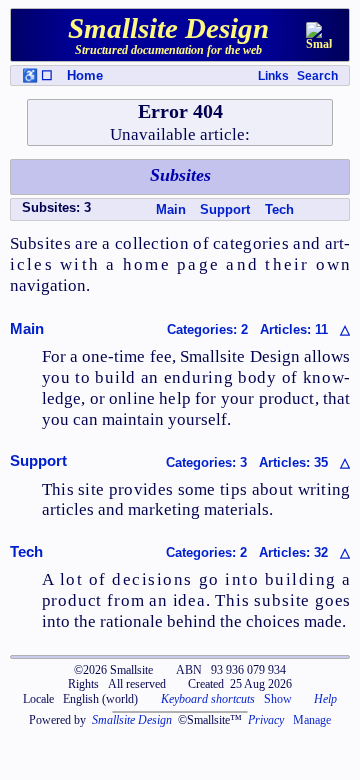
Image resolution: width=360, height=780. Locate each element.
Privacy (266, 720)
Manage (312, 720)
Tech (279, 209)
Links (273, 76)
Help (325, 699)
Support (225, 209)
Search (317, 76)
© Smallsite (113, 670)
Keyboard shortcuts (208, 699)
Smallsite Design (132, 720)
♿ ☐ (37, 75)
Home (85, 75)
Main (171, 209)
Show (278, 699)
